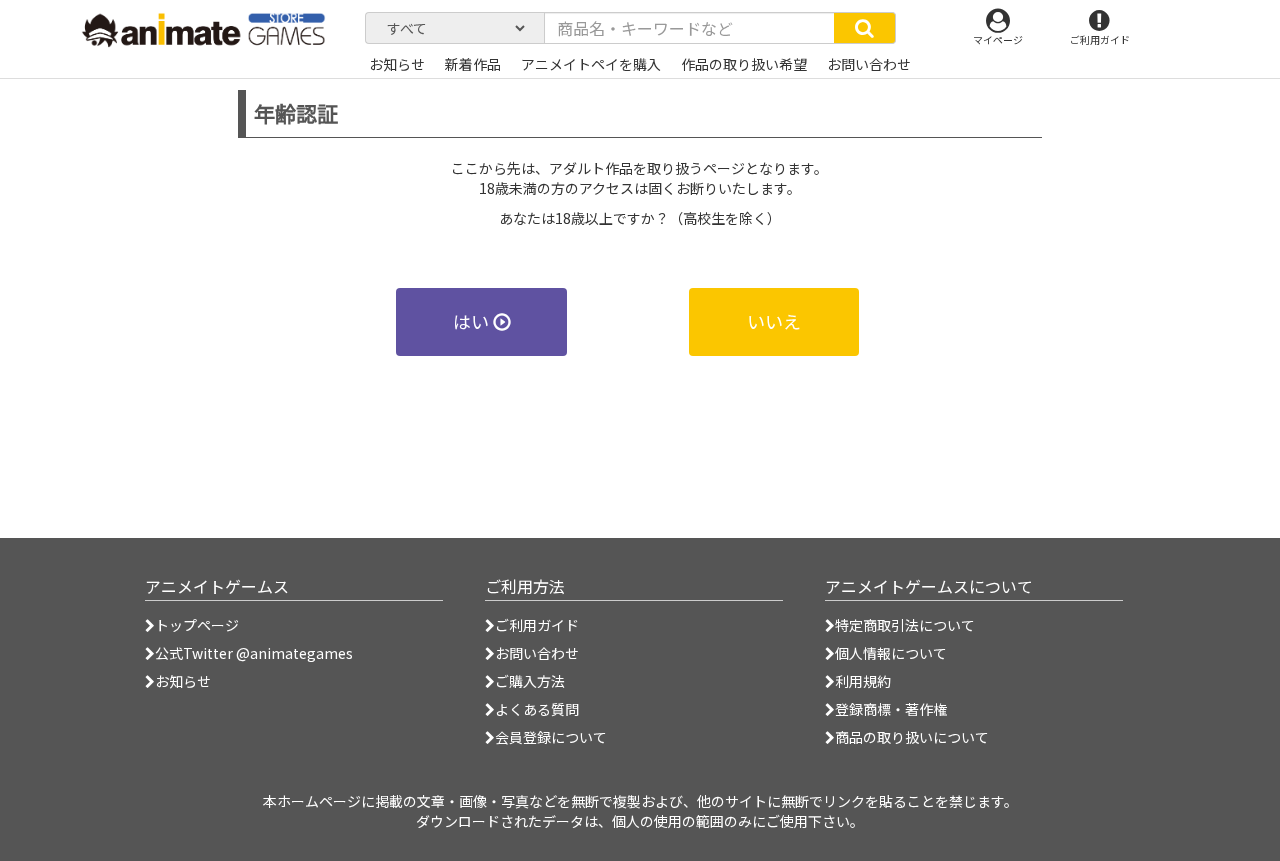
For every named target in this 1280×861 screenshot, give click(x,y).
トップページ (197, 625)
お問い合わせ (537, 653)
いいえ (774, 321)
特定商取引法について (905, 625)
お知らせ (183, 681)
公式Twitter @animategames (254, 653)
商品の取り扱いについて (912, 737)
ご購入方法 (530, 681)
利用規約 (863, 681)
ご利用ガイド (537, 625)
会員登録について (551, 737)
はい (473, 321)
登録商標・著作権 (891, 709)
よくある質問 (537, 709)
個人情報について (891, 653)
